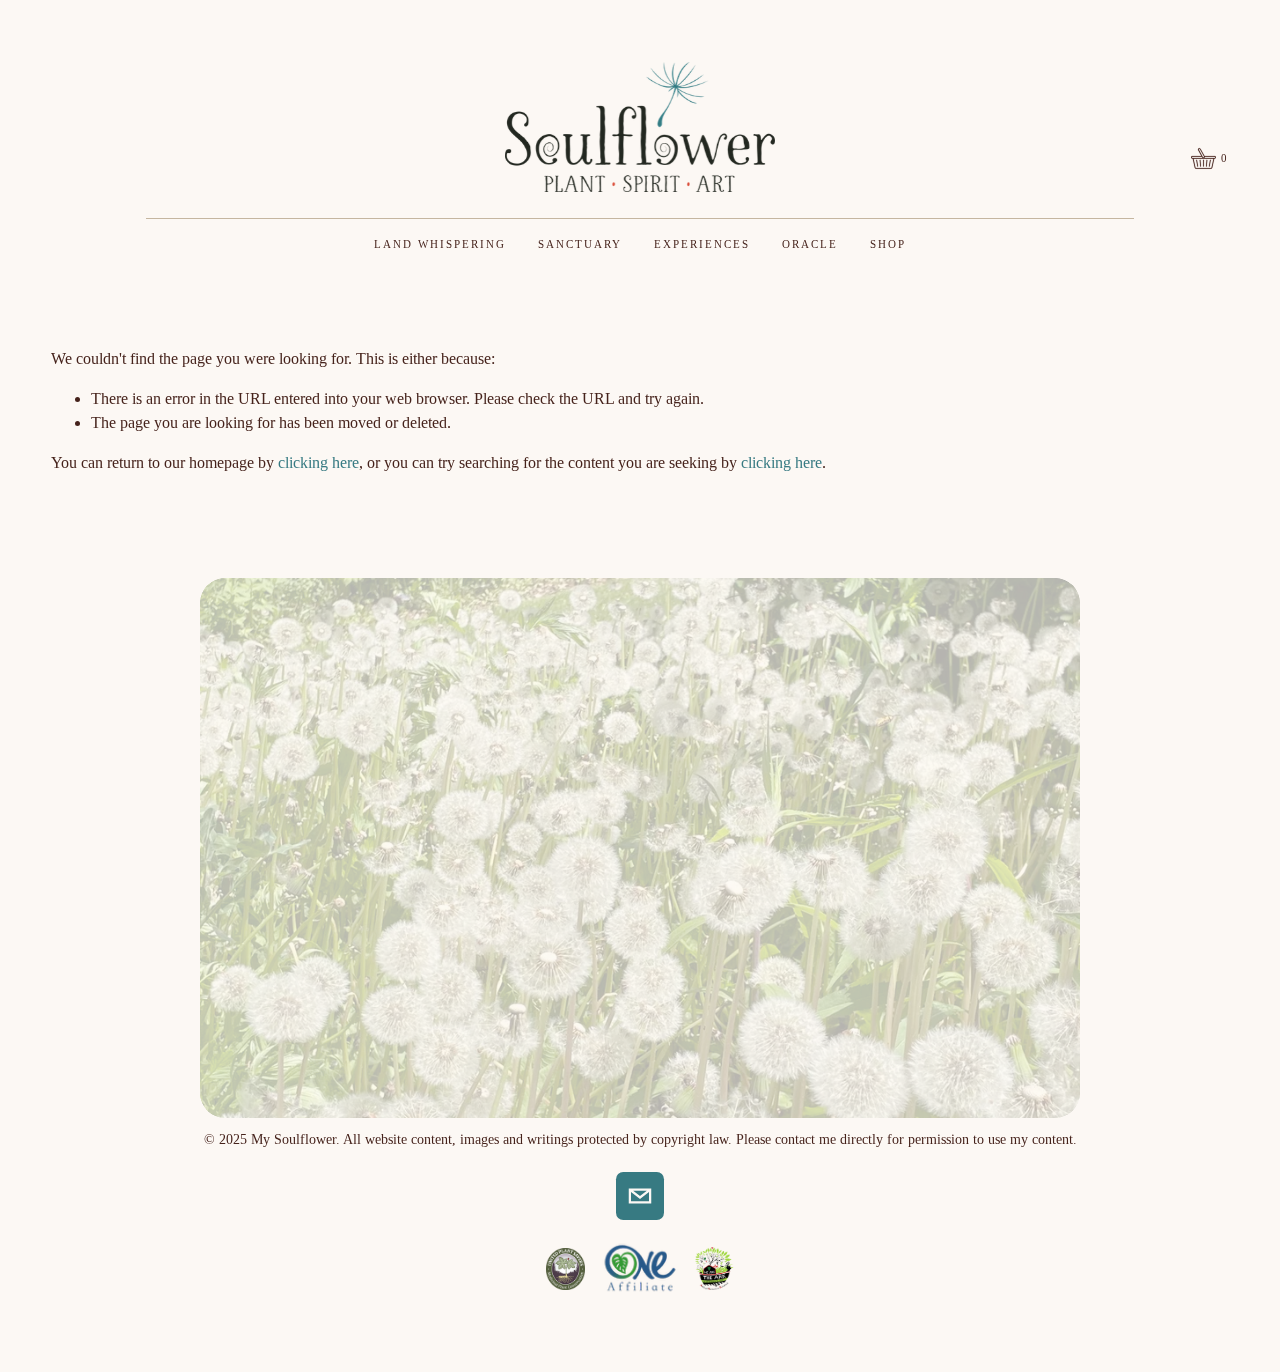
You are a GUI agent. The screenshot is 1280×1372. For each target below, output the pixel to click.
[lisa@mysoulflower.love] (640, 1196)
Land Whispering (440, 244)
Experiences (702, 244)
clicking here (318, 462)
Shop (888, 244)
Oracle (810, 244)
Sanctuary (580, 244)
